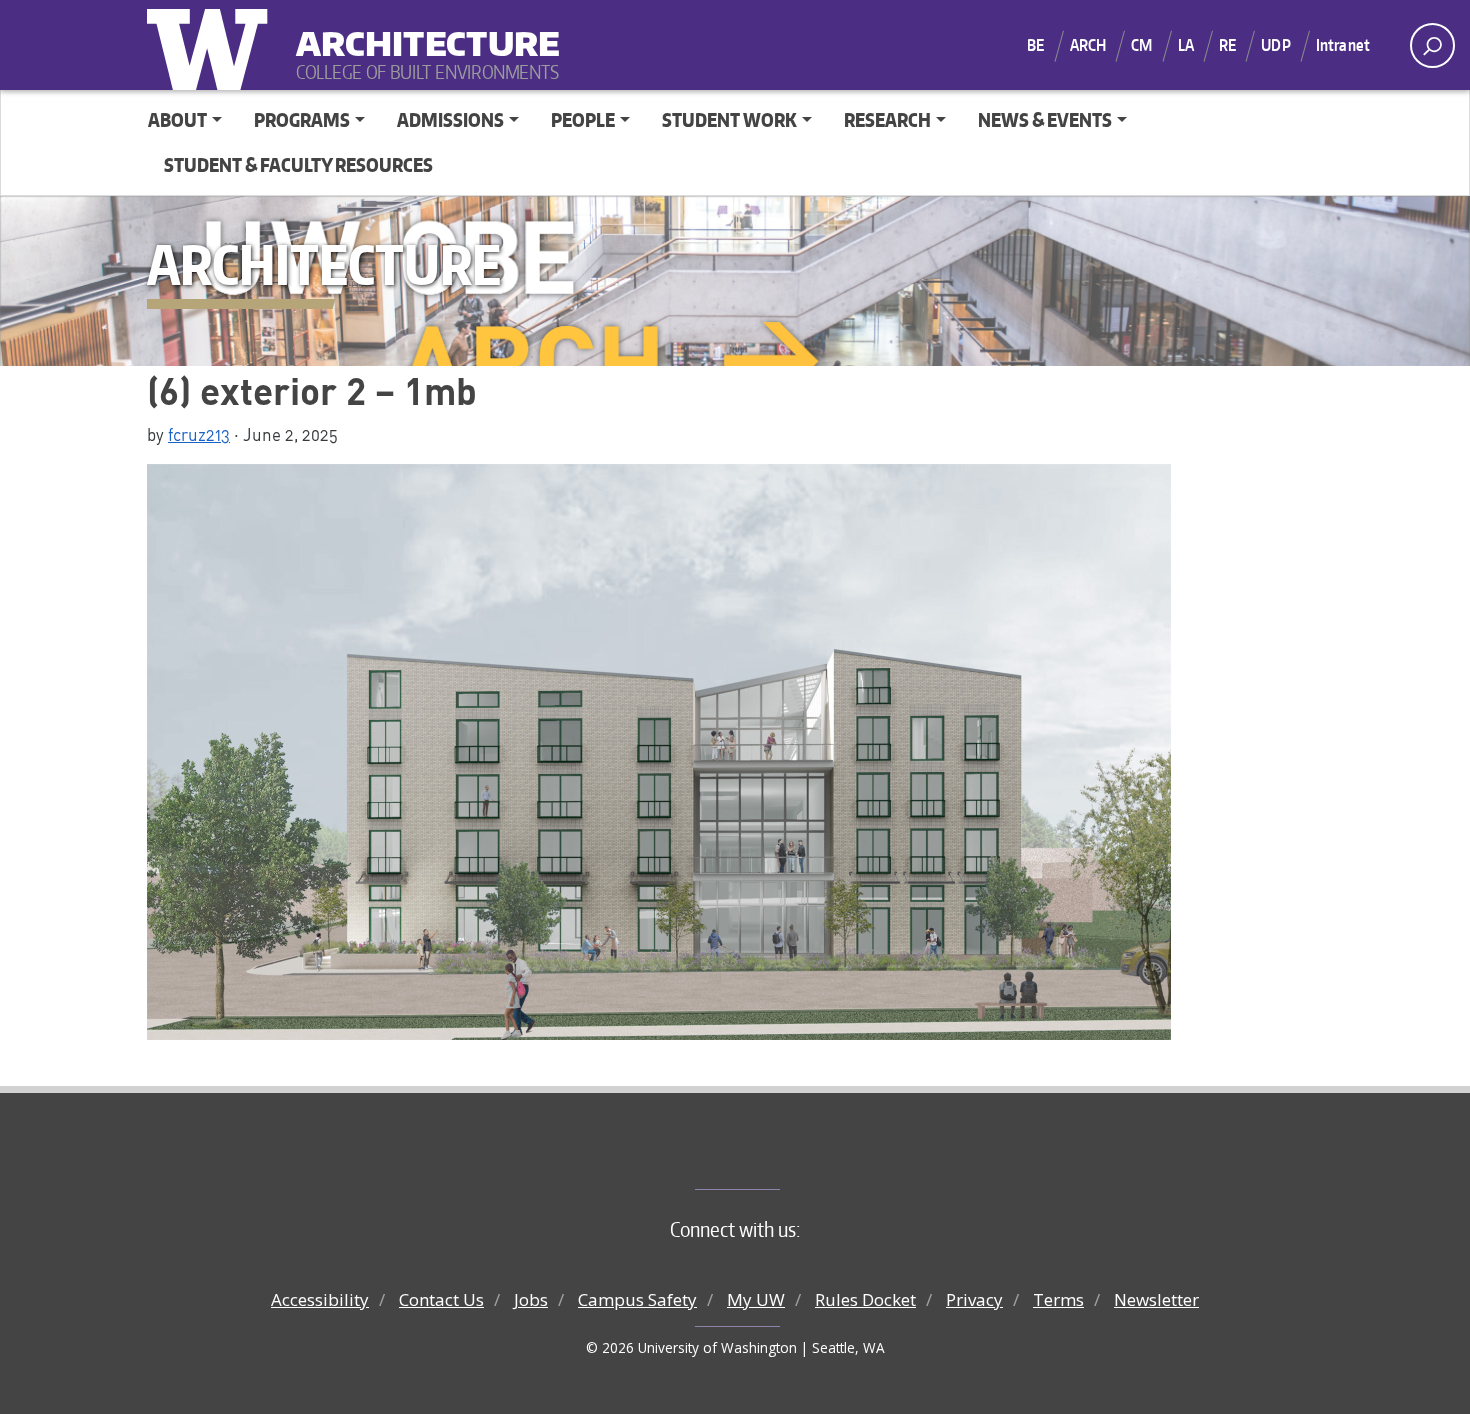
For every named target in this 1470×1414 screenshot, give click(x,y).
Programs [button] (302, 119)
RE (1227, 45)
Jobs (531, 1299)
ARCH (1088, 45)
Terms (1058, 1299)
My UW (756, 1299)
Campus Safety (637, 1299)
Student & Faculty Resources (298, 164)
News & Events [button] (1045, 119)
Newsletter (1156, 1299)
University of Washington (212, 45)
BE (1035, 45)
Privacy (974, 1299)
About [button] (177, 119)
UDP (1275, 45)
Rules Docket (865, 1299)
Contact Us (441, 1299)
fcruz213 (199, 434)
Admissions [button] (450, 119)
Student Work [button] (729, 119)
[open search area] (1432, 45)
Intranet (1343, 45)
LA (1186, 45)
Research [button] (887, 119)
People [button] (583, 119)
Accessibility (320, 1299)
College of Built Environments (775, 1156)
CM (1141, 45)
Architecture (420, 30)
